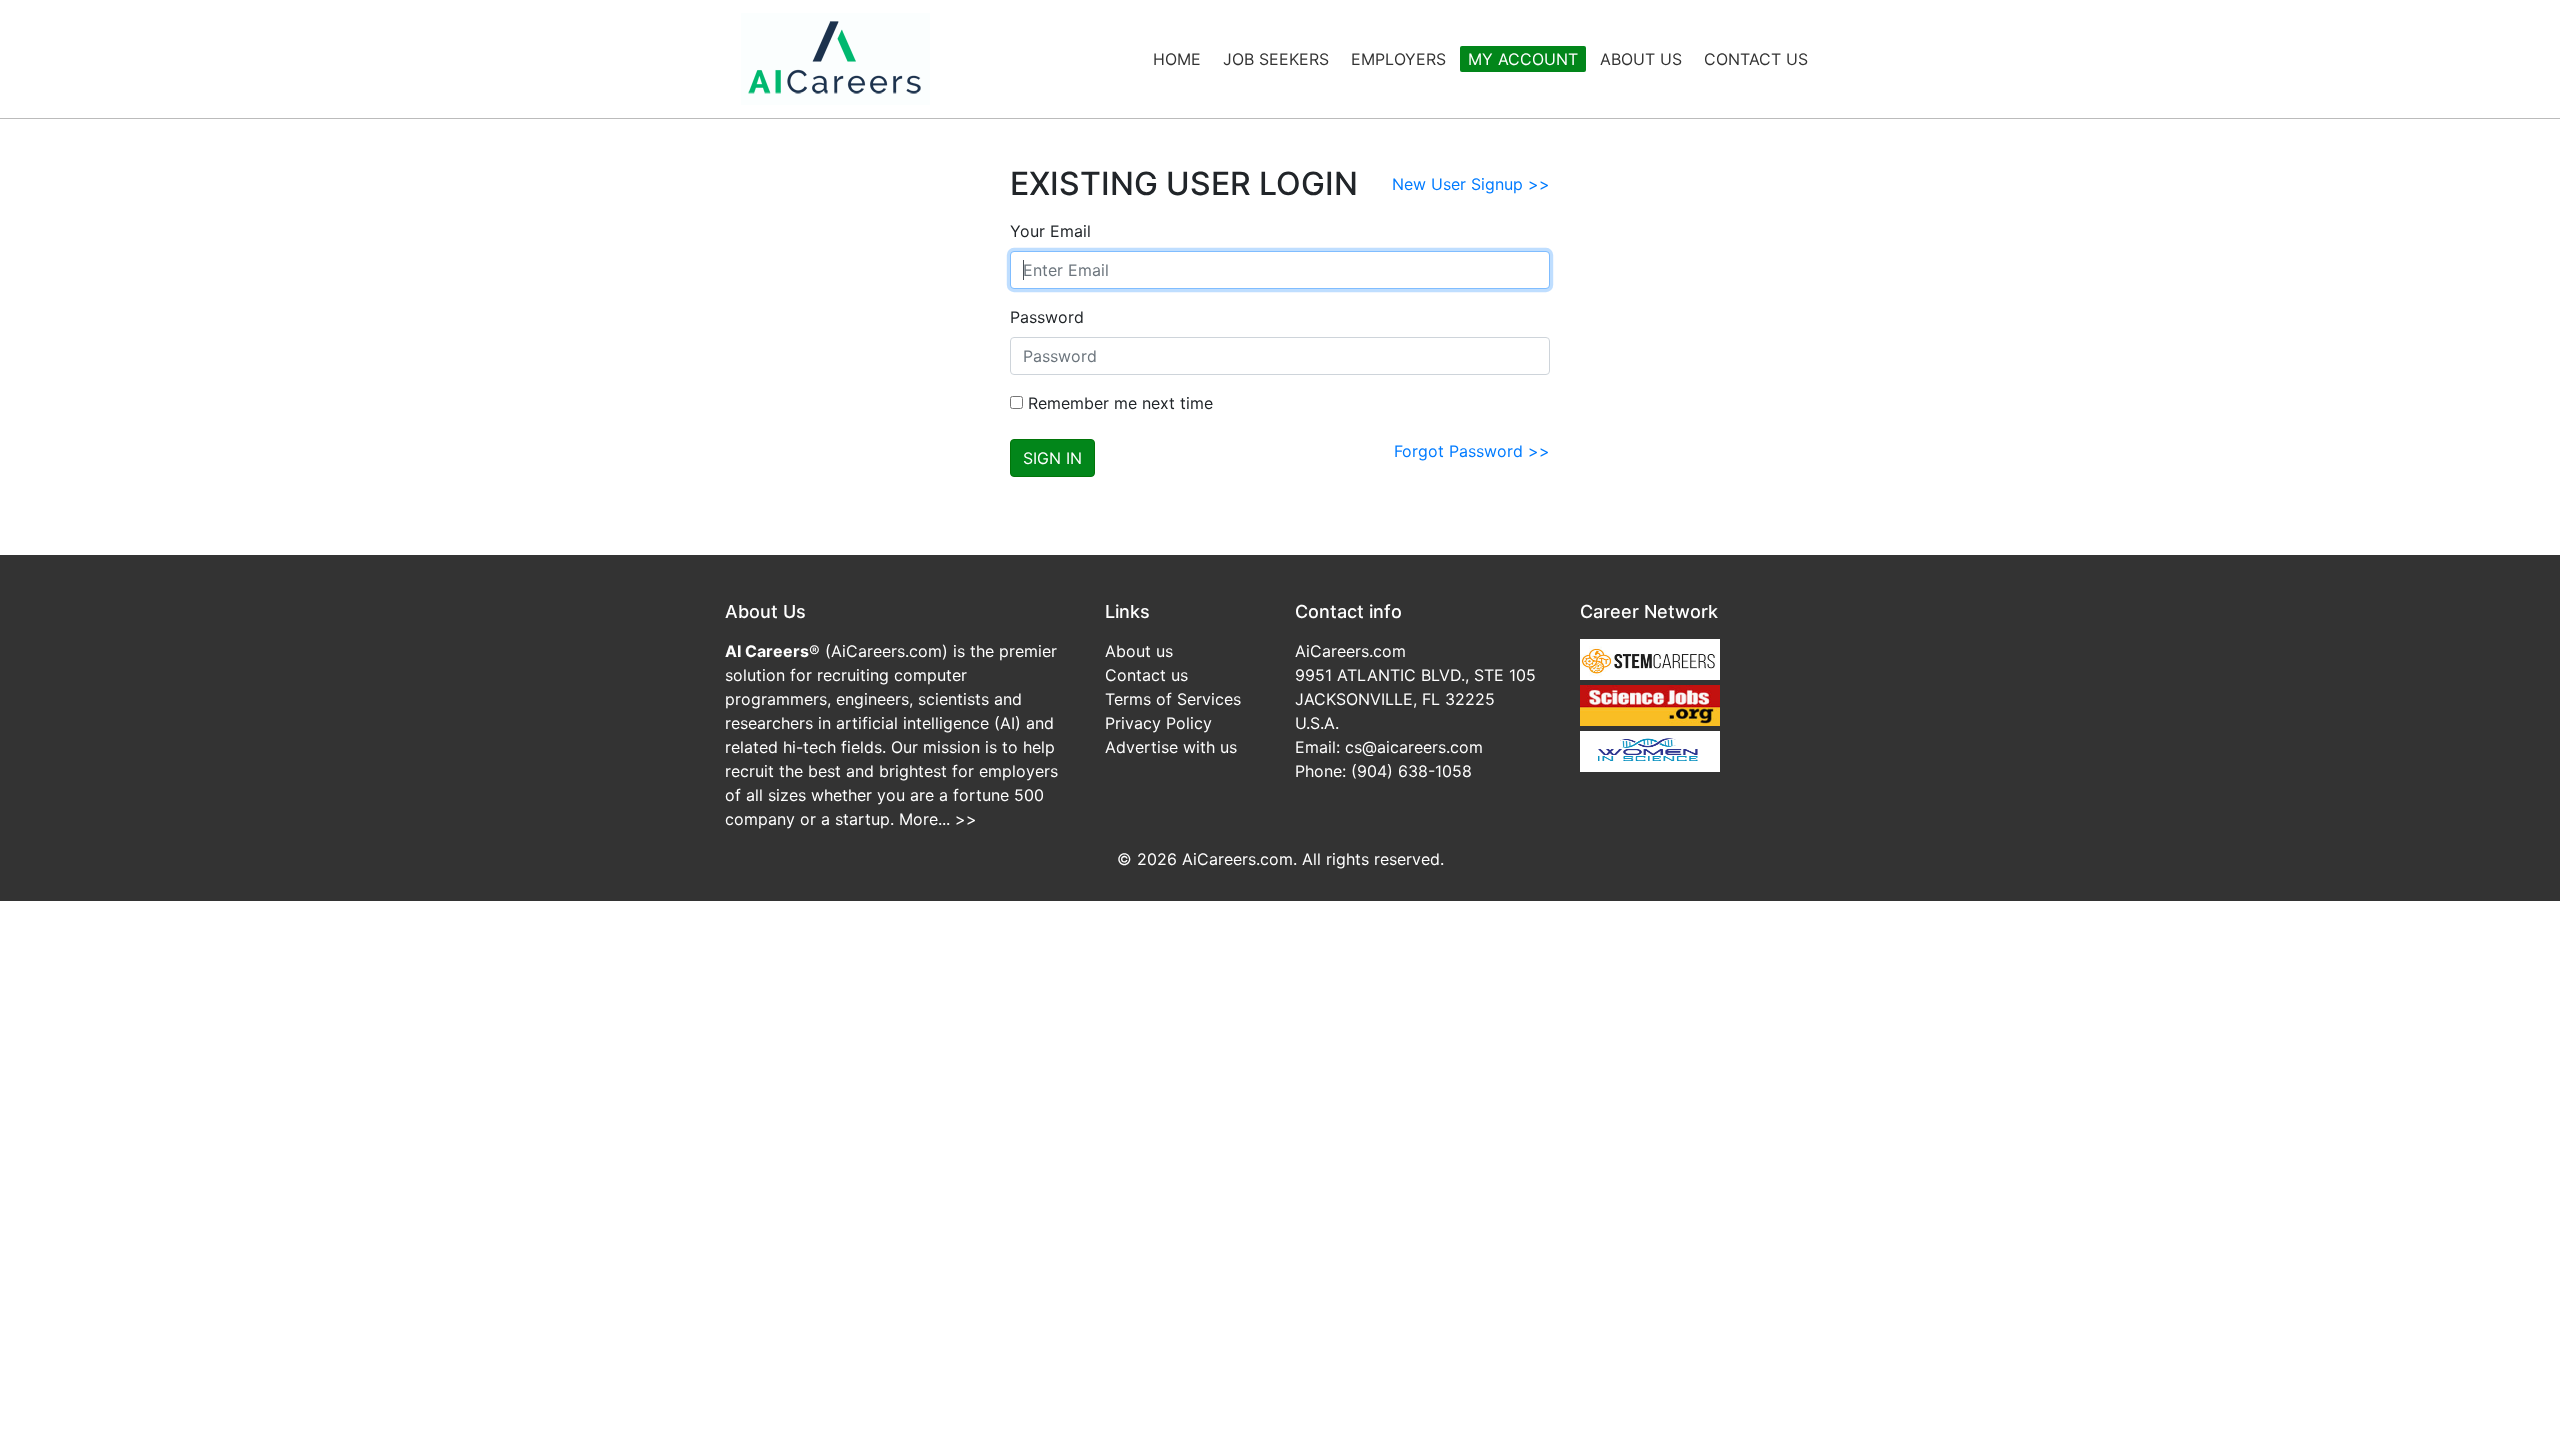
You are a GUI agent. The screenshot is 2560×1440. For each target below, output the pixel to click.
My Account (1523, 59)
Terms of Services (1173, 699)
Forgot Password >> (1472, 451)
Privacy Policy (1158, 723)
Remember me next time (1118, 403)
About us (1139, 651)
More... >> (938, 819)
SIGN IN (1052, 458)
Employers (1398, 59)
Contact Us (1756, 59)
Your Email (1050, 231)
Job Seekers (1276, 59)
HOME (1177, 59)
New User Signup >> (1471, 184)
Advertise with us (1171, 747)
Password (1047, 317)
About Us (1641, 59)
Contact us (1146, 675)
